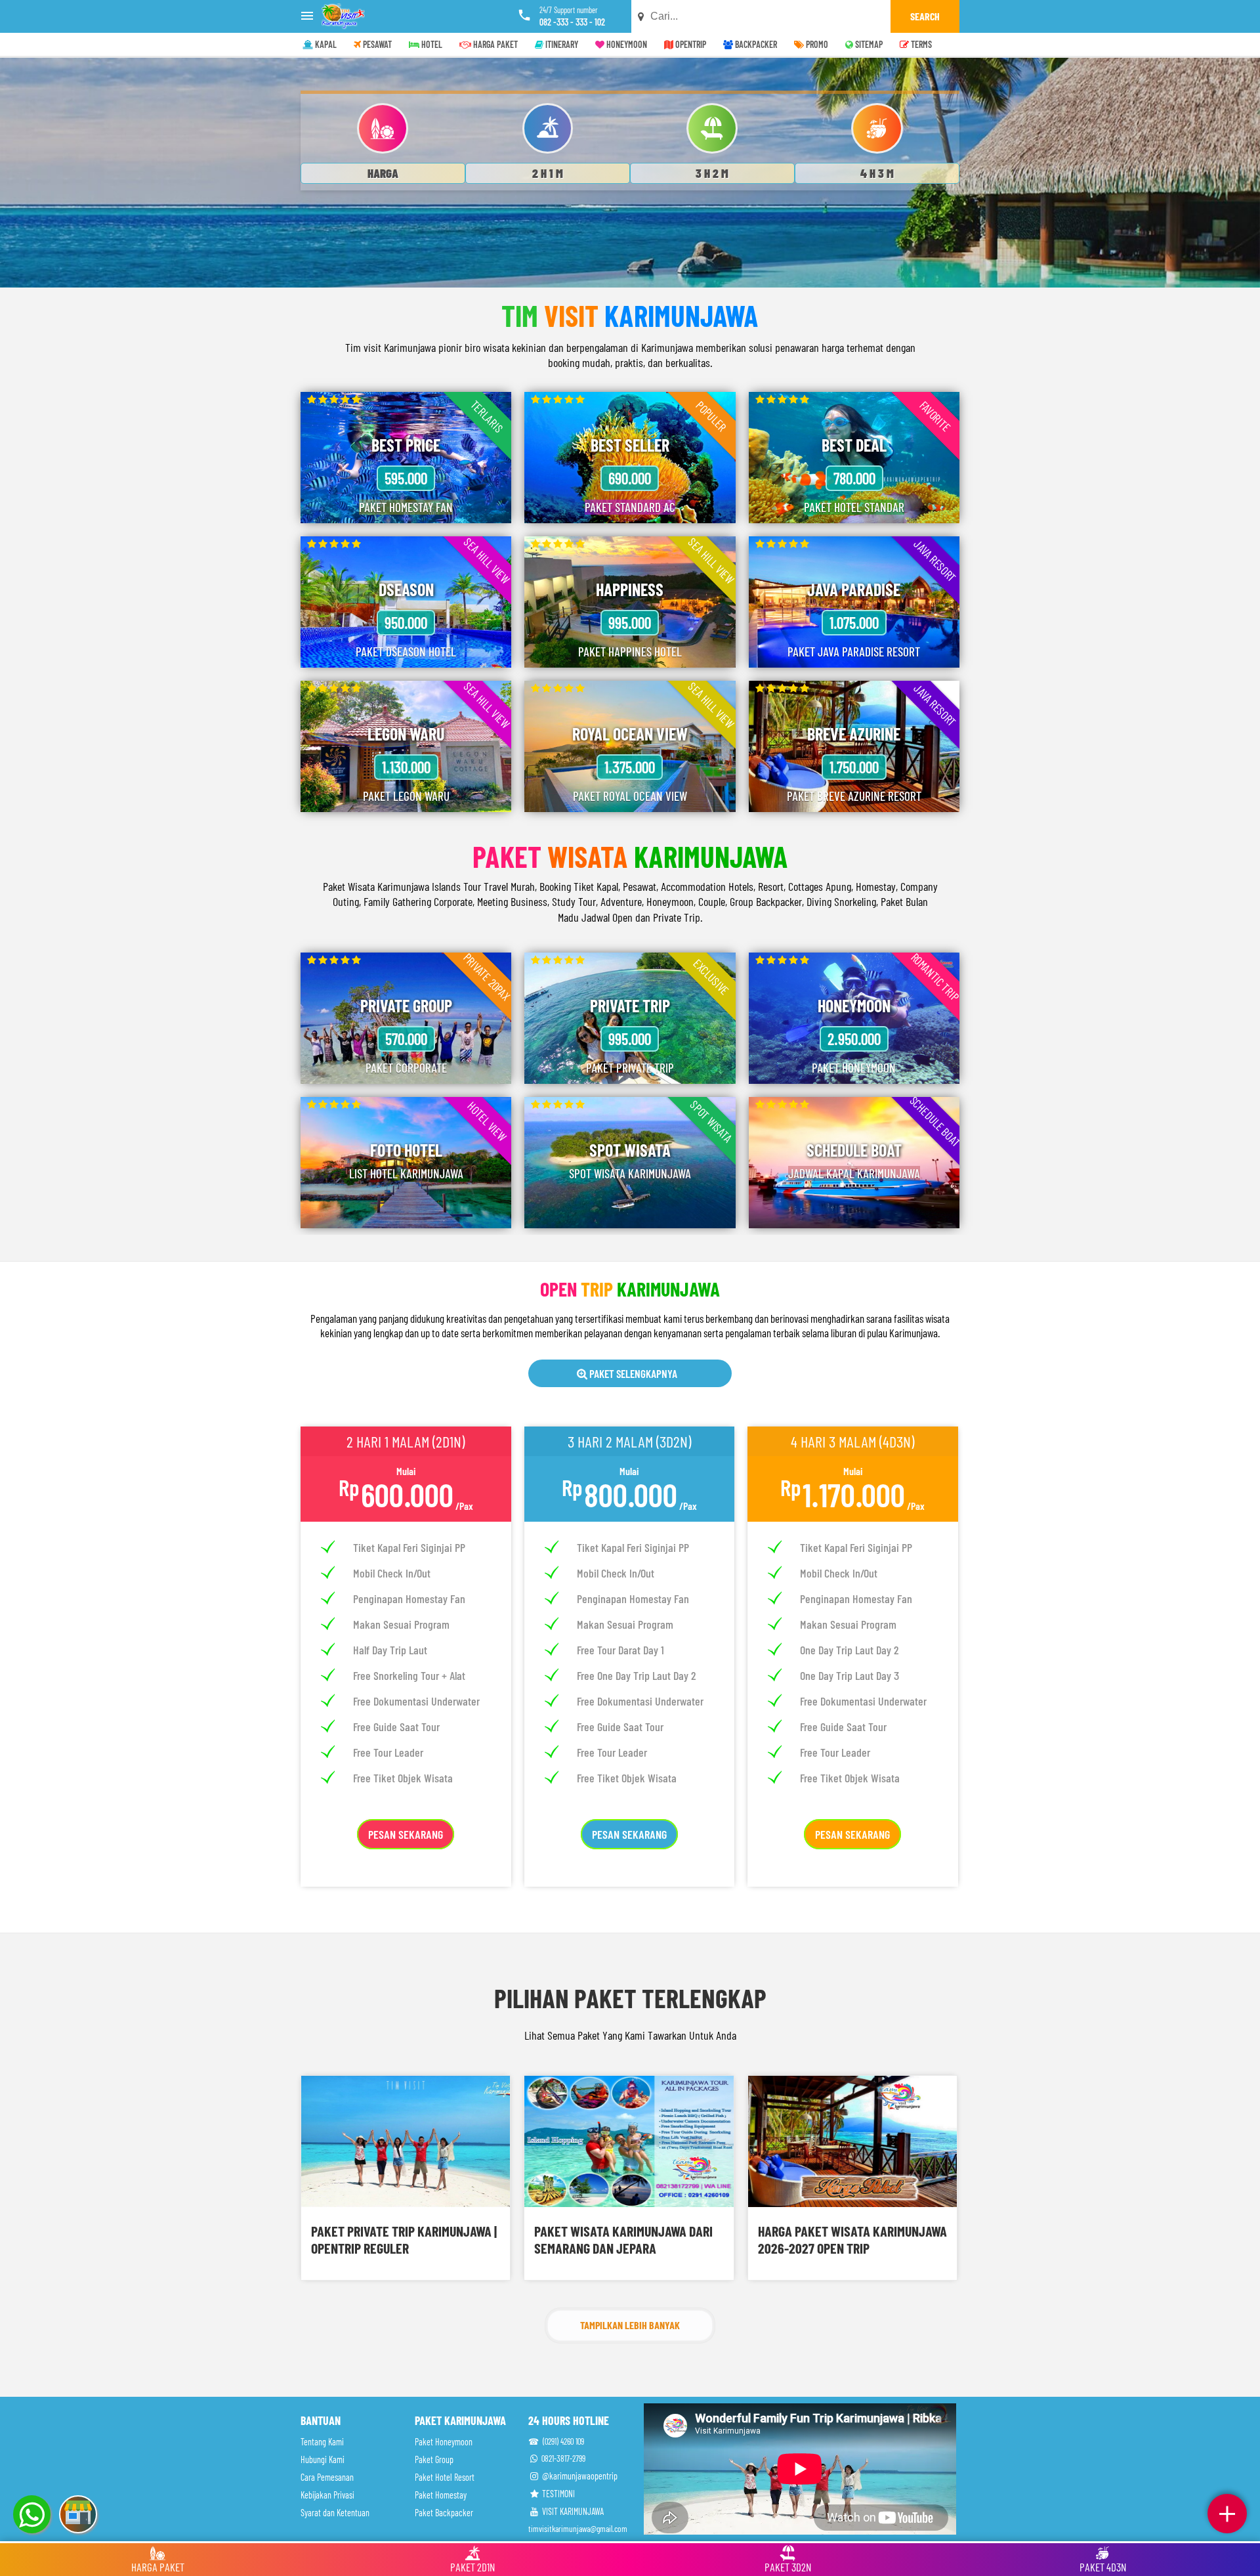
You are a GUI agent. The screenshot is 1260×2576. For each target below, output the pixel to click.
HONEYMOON (626, 44)
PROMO (816, 44)
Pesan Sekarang (406, 1834)
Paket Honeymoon (444, 2442)
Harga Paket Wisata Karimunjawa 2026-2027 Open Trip (852, 2239)
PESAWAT (376, 44)
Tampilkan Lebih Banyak (630, 2325)
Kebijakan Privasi (327, 2495)
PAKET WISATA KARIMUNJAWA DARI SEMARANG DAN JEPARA (623, 2239)
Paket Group (434, 2459)
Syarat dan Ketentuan (335, 2513)
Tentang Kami (322, 2442)
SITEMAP (868, 44)
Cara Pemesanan (327, 2477)
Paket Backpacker (444, 2513)
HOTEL (431, 44)
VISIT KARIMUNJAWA (572, 2511)
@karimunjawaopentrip (579, 2476)
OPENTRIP (690, 44)
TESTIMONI (557, 2494)
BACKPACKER (755, 44)
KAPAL (325, 44)
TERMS (920, 44)
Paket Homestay (441, 2495)
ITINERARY (561, 44)
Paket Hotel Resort (445, 2477)
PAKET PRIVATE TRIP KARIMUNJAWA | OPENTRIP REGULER (404, 2239)
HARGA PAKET (494, 44)
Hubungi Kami (323, 2459)
